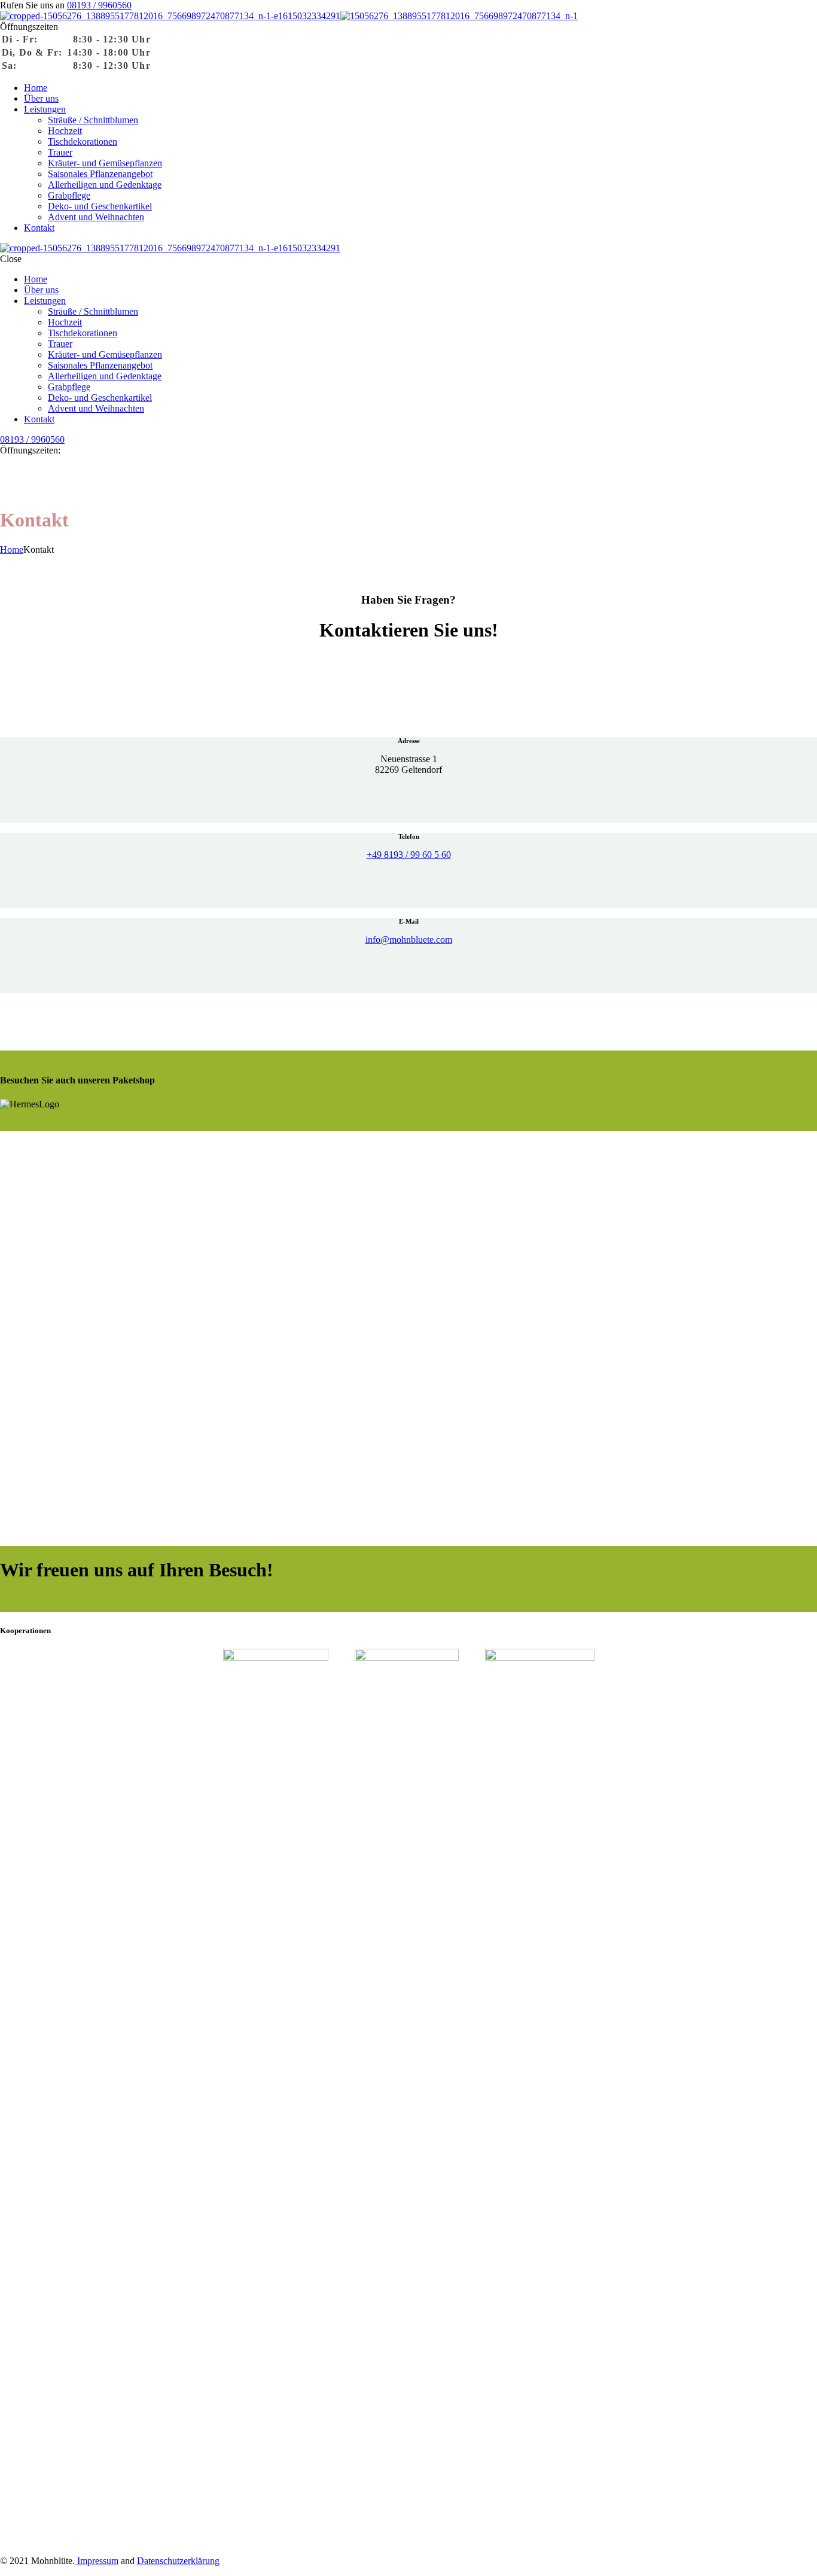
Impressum (97, 2561)
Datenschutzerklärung (178, 2561)
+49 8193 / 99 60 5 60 (409, 855)
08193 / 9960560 (99, 5)
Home (12, 549)
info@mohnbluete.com (409, 940)
